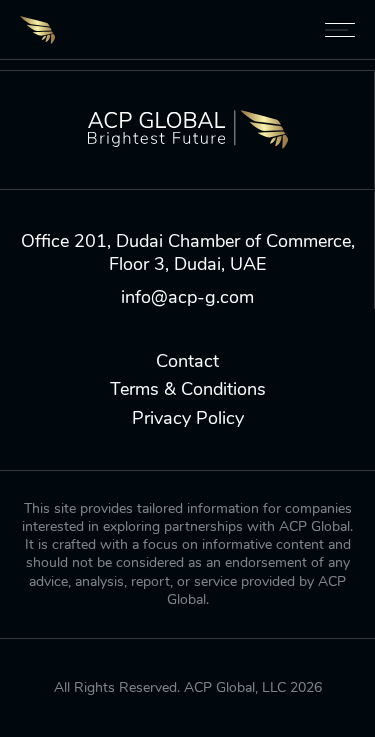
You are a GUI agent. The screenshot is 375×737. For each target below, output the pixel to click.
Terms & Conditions (188, 389)
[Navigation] (340, 30)
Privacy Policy (188, 418)
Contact (187, 361)
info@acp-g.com (187, 297)
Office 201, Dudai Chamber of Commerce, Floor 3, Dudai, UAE (188, 253)
